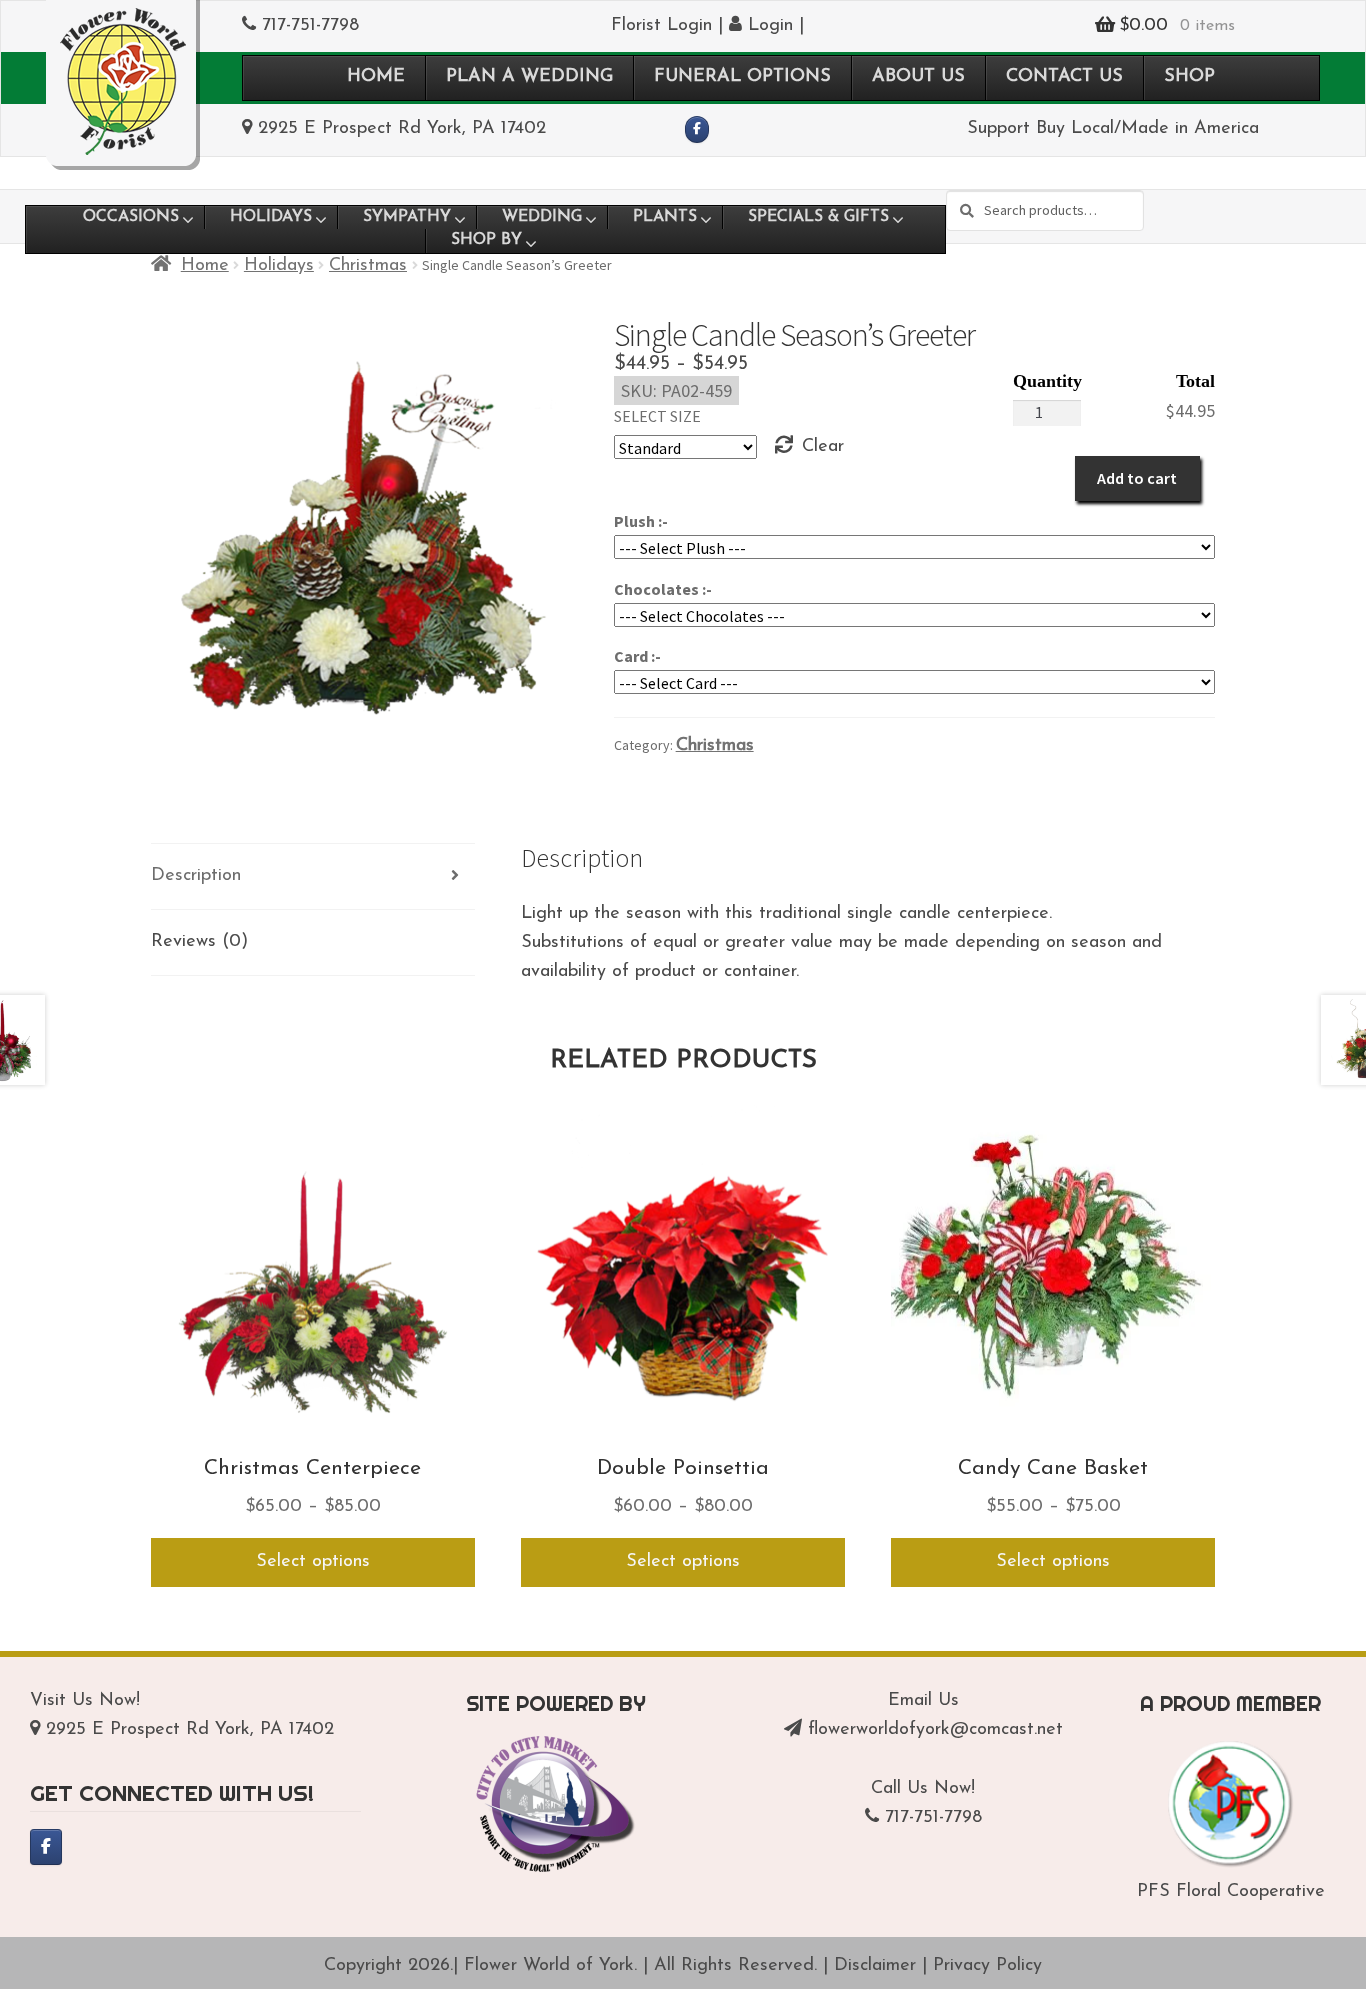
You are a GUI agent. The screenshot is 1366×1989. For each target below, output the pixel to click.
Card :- (637, 656)
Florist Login (661, 26)
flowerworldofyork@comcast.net (935, 1730)
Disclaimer (875, 1966)
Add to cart (1137, 478)
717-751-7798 (310, 26)
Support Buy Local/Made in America (1113, 129)
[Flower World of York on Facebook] (697, 130)
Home (205, 266)
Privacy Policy (987, 1966)
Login (767, 26)
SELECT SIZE (657, 416)
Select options (313, 1562)
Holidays (279, 266)
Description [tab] (196, 876)
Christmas (368, 266)
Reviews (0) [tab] (199, 942)
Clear (823, 447)
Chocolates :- (663, 589)
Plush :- (641, 521)
